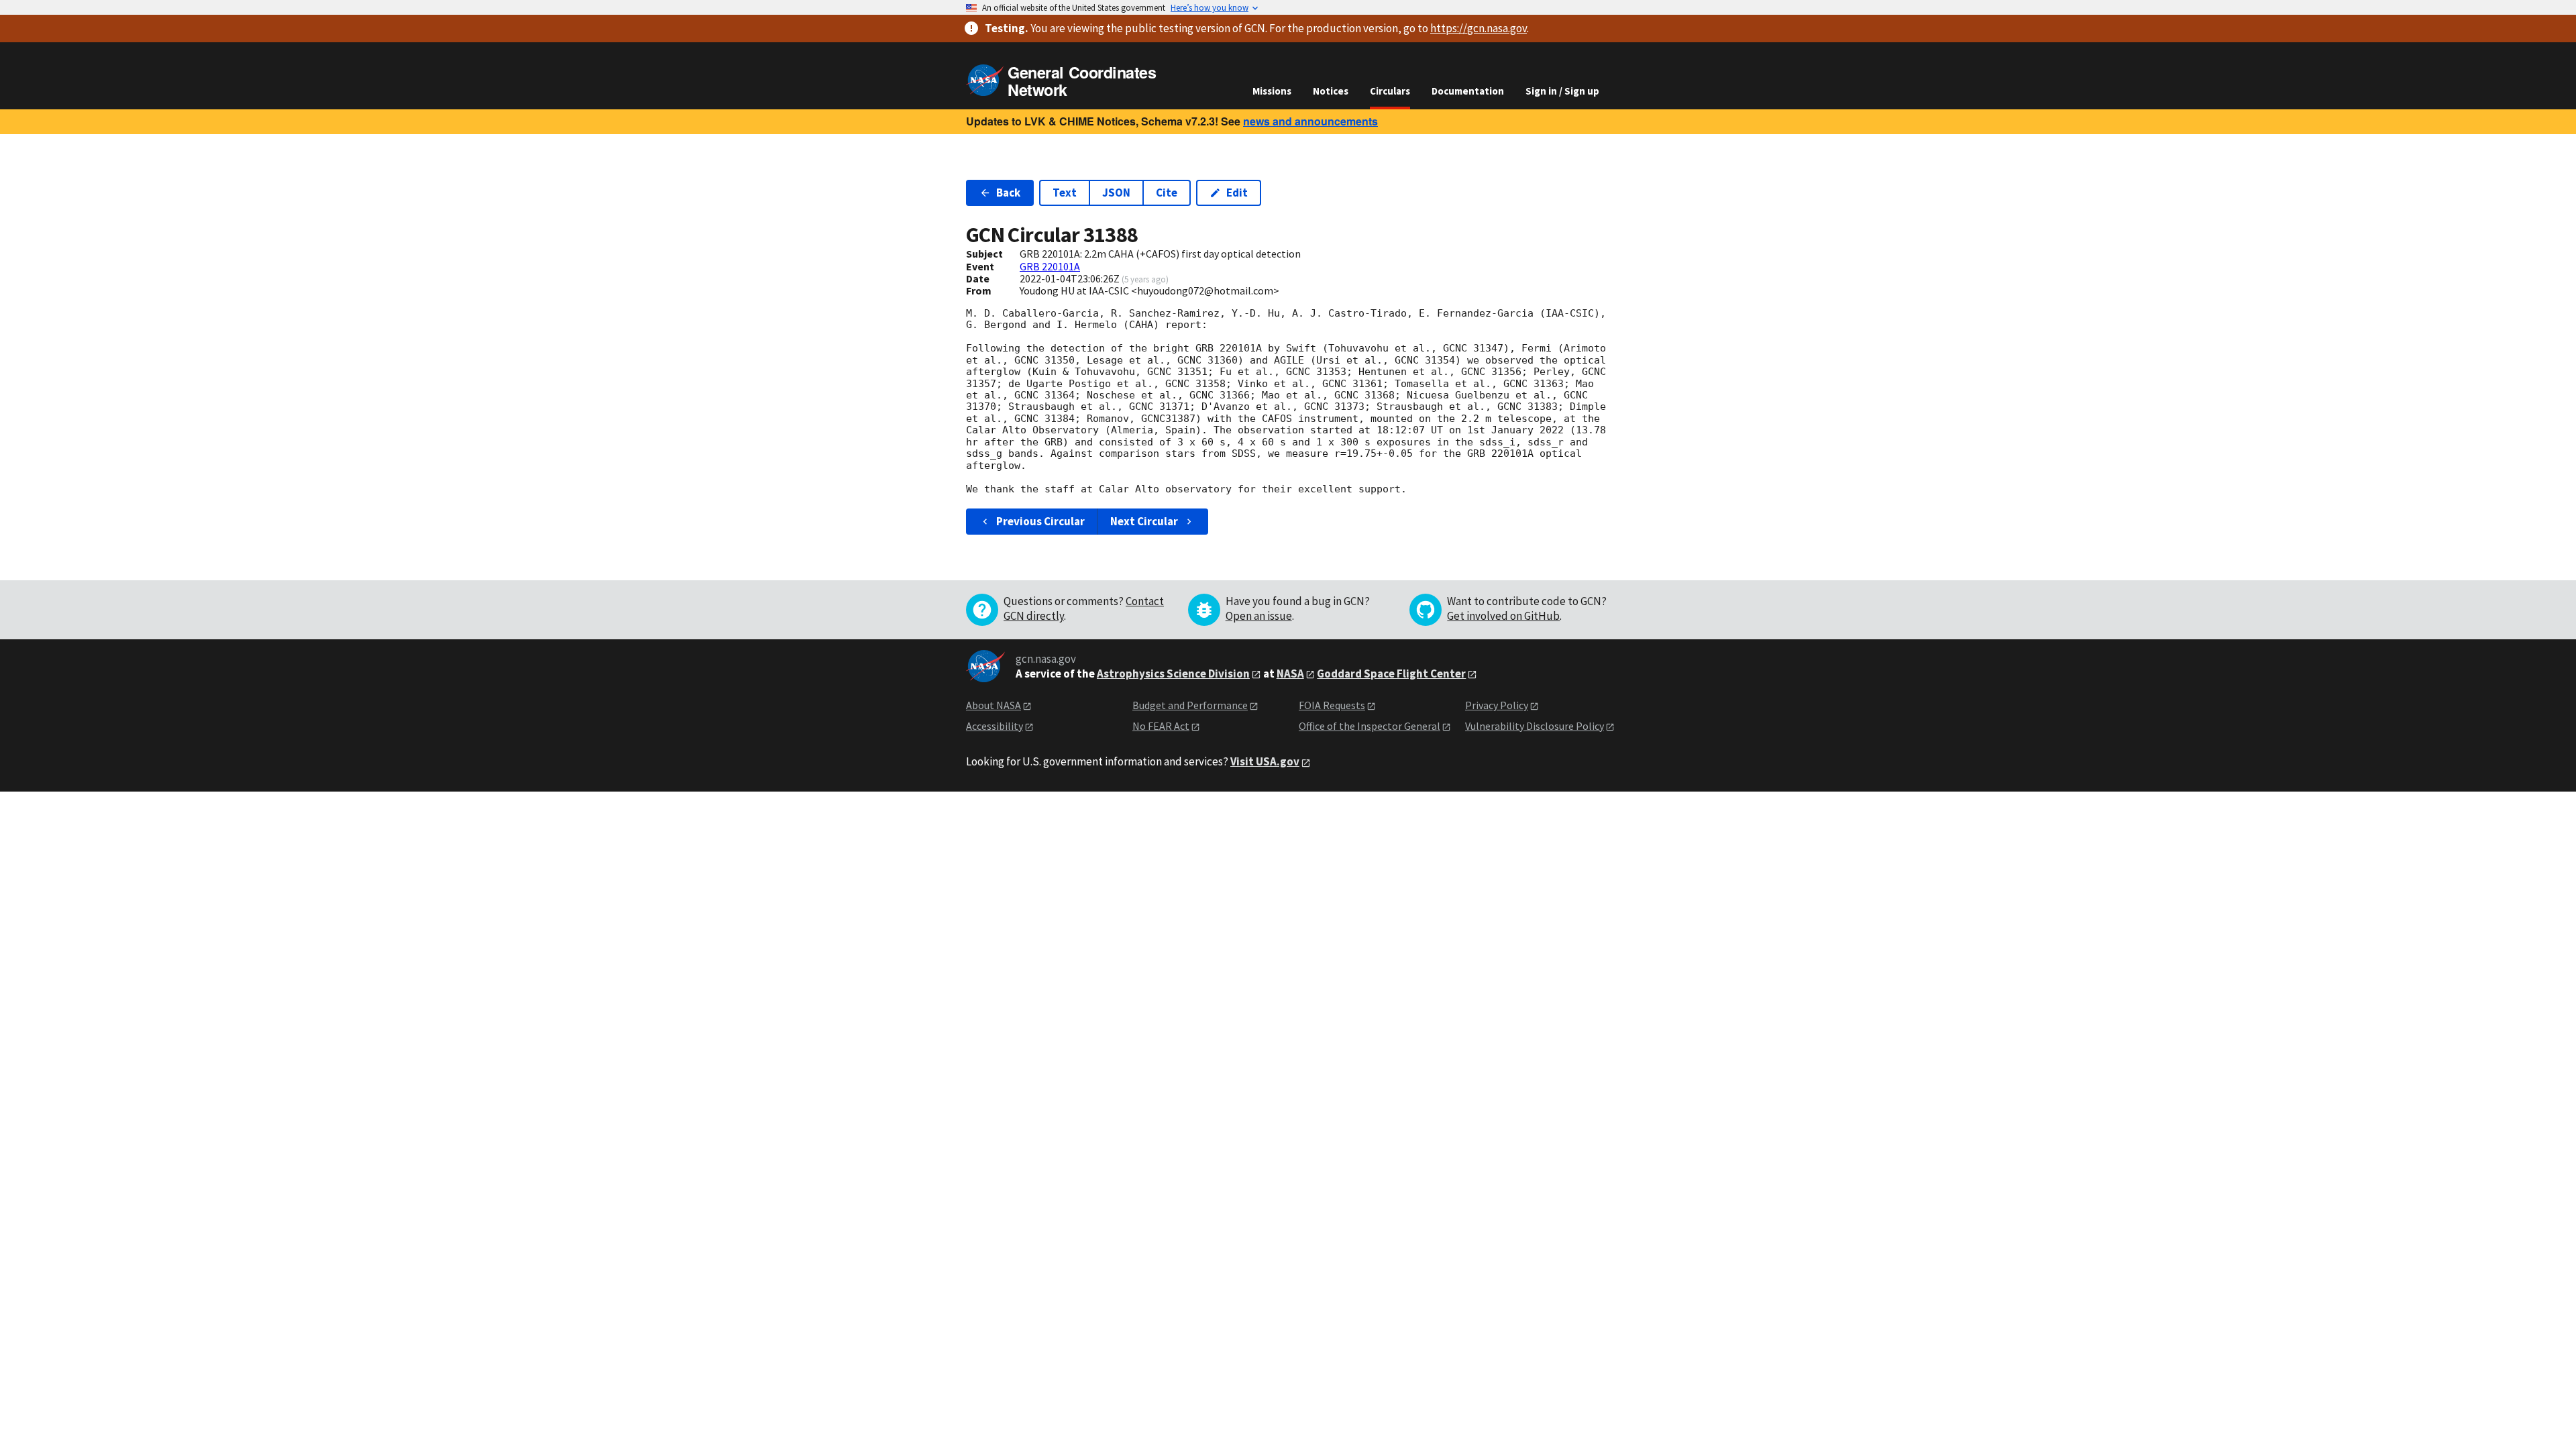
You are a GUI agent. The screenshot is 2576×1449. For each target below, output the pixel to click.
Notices (1331, 91)
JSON (1116, 193)
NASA (1290, 674)
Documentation (1468, 91)
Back (1008, 193)
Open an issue (1259, 616)
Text (1065, 193)
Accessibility (995, 726)
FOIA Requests (1332, 705)
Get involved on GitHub (1503, 616)
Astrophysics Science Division (1173, 674)
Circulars (1390, 91)
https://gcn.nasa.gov (1479, 28)
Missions (1272, 91)
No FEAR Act (1161, 726)
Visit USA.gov (1265, 761)
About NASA (994, 705)
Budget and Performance (1190, 705)
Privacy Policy (1497, 705)
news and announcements (1310, 121)
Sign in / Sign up (1562, 91)
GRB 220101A (1050, 266)
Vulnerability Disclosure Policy (1535, 726)
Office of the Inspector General (1370, 726)
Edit (1237, 193)
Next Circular (1144, 521)
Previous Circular (1040, 521)
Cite (1167, 193)
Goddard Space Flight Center (1391, 674)
